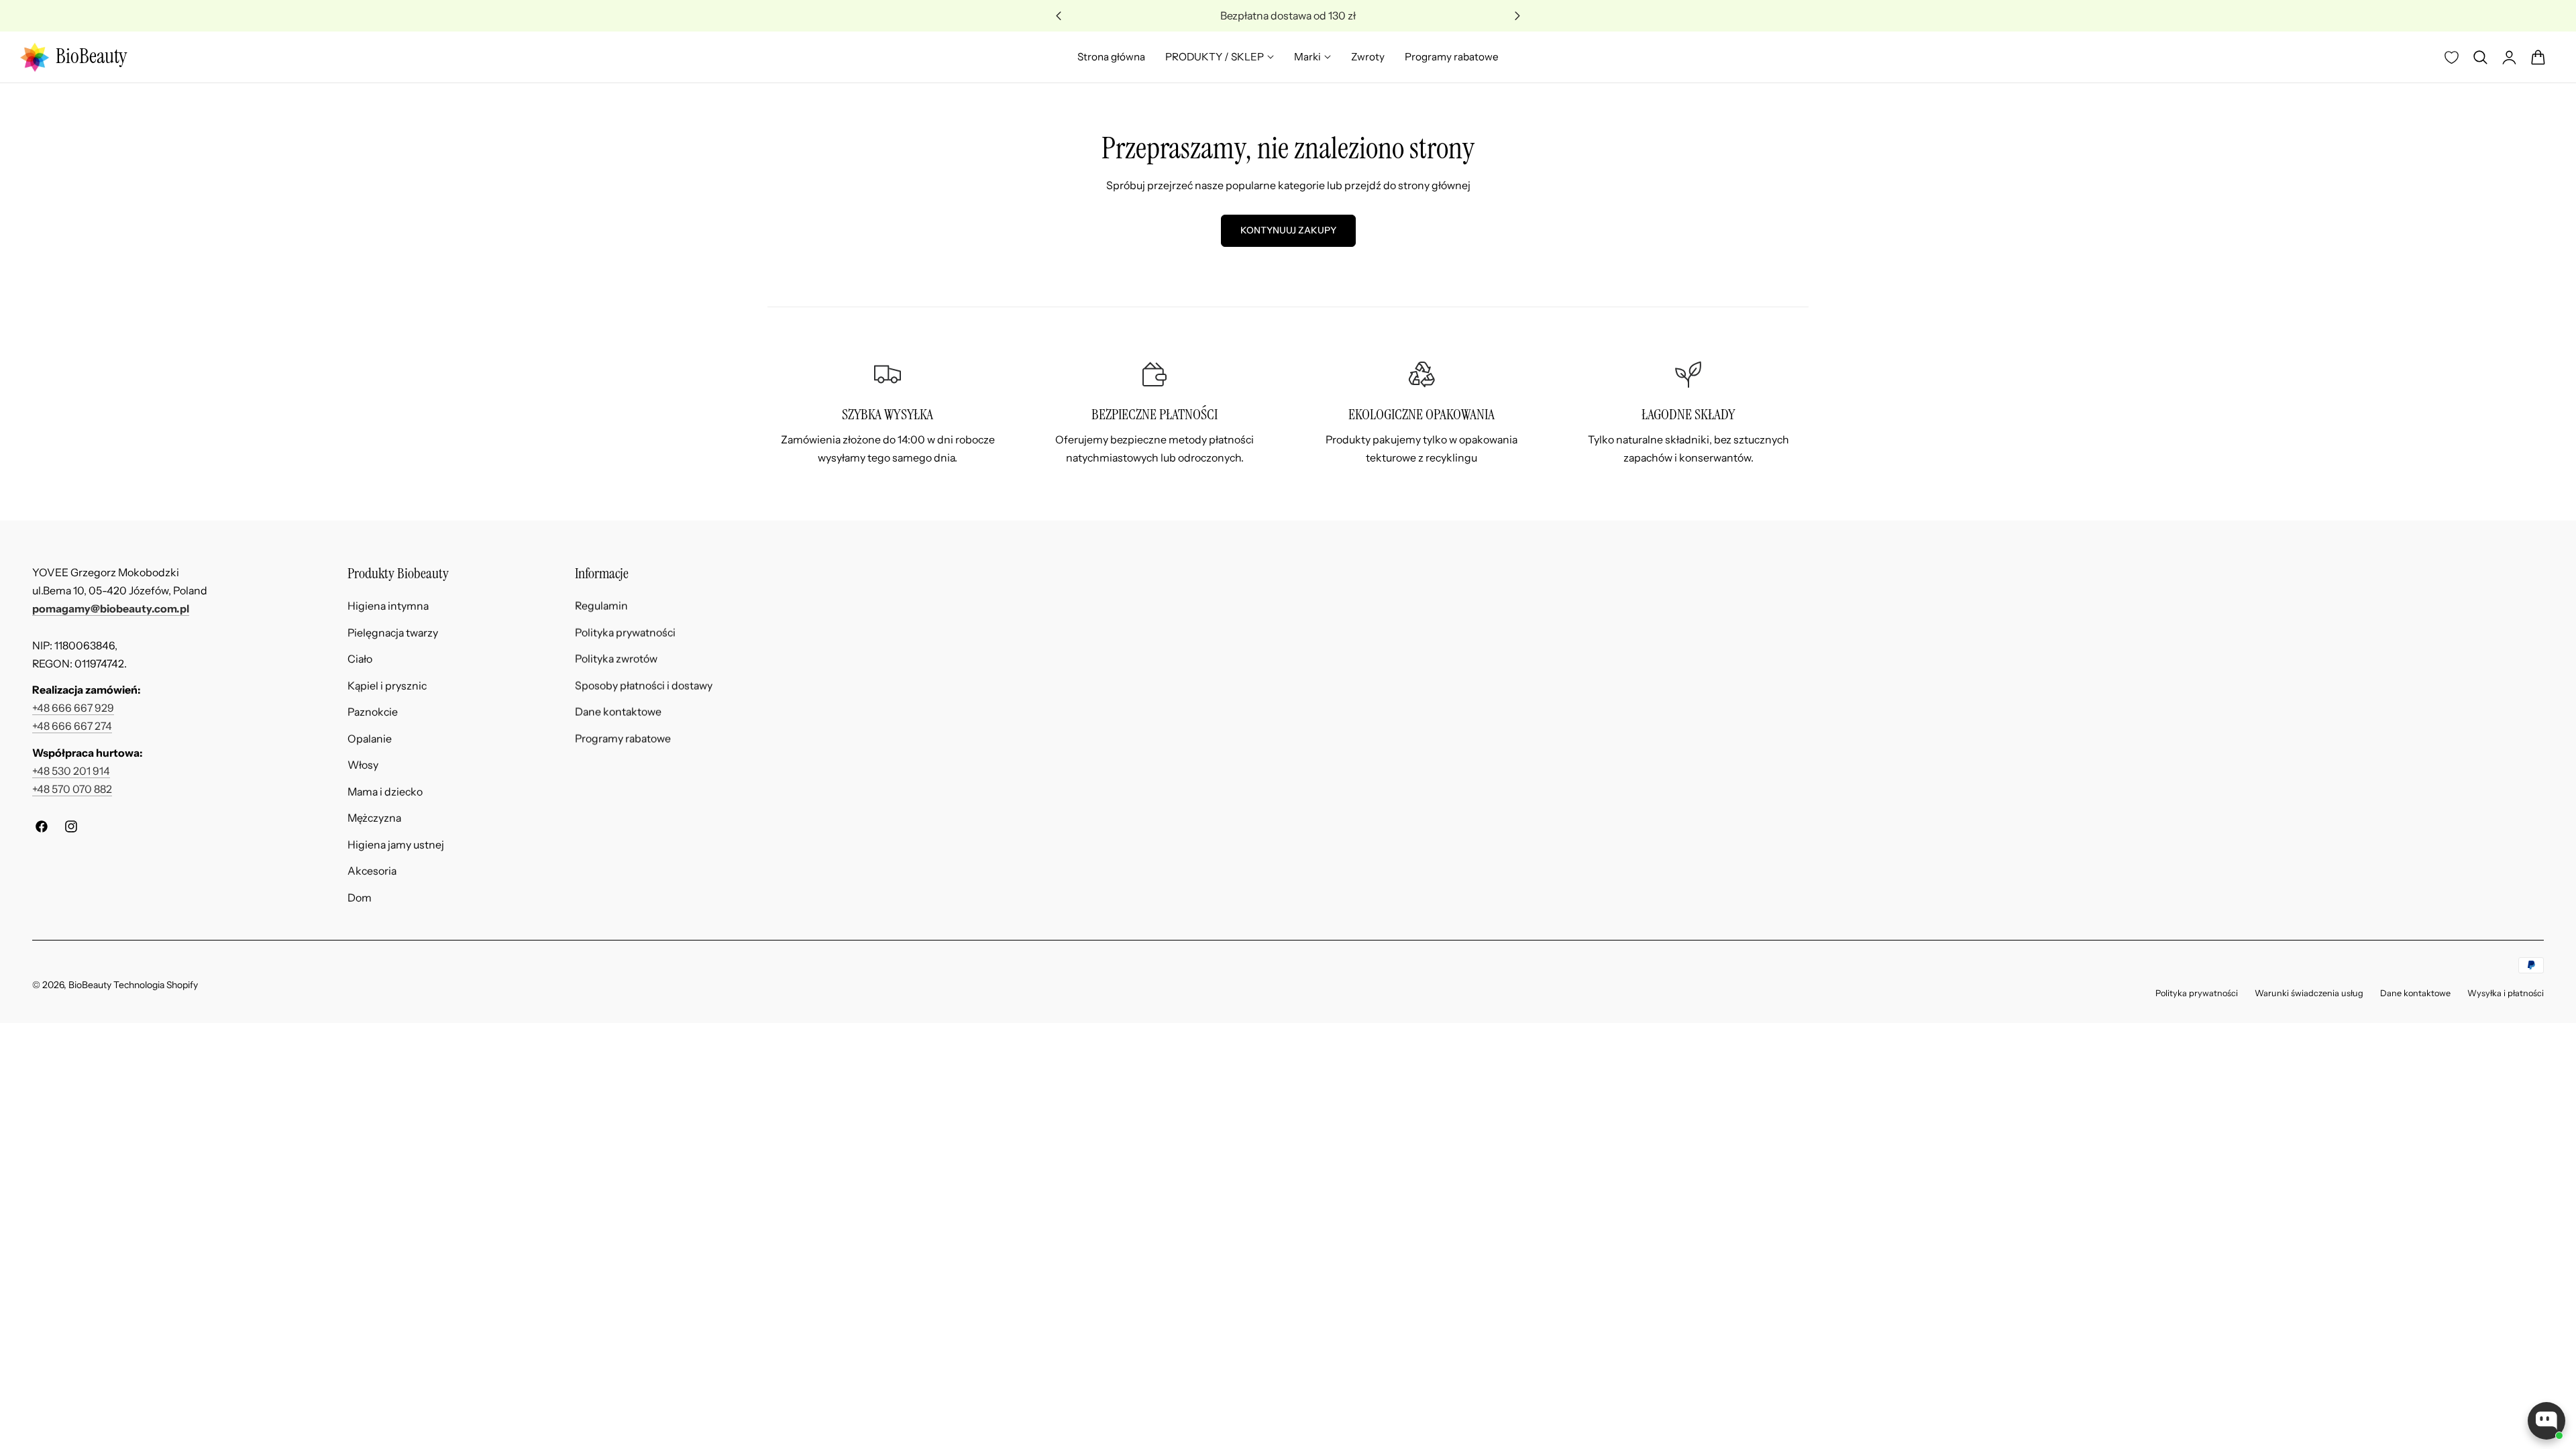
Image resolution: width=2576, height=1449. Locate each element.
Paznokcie (373, 712)
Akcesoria (372, 871)
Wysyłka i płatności (2506, 993)
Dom (360, 897)
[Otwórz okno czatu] (2546, 1421)
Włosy (363, 765)
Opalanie (370, 738)
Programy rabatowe (623, 738)
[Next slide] (1518, 16)
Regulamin (601, 606)
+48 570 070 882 (72, 789)
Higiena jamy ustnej (396, 844)
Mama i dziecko (385, 791)
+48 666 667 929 (73, 708)
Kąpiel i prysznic (387, 685)
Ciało (360, 659)
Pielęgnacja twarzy (393, 632)
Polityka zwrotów (616, 659)
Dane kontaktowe (618, 712)
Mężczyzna (374, 818)
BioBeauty (90, 984)
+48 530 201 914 (71, 771)
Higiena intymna (388, 606)
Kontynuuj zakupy (1288, 230)
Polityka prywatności (625, 632)
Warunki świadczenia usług (2309, 993)
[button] (2480, 57)
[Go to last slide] (1059, 16)
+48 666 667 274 (72, 726)
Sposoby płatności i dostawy (644, 685)
